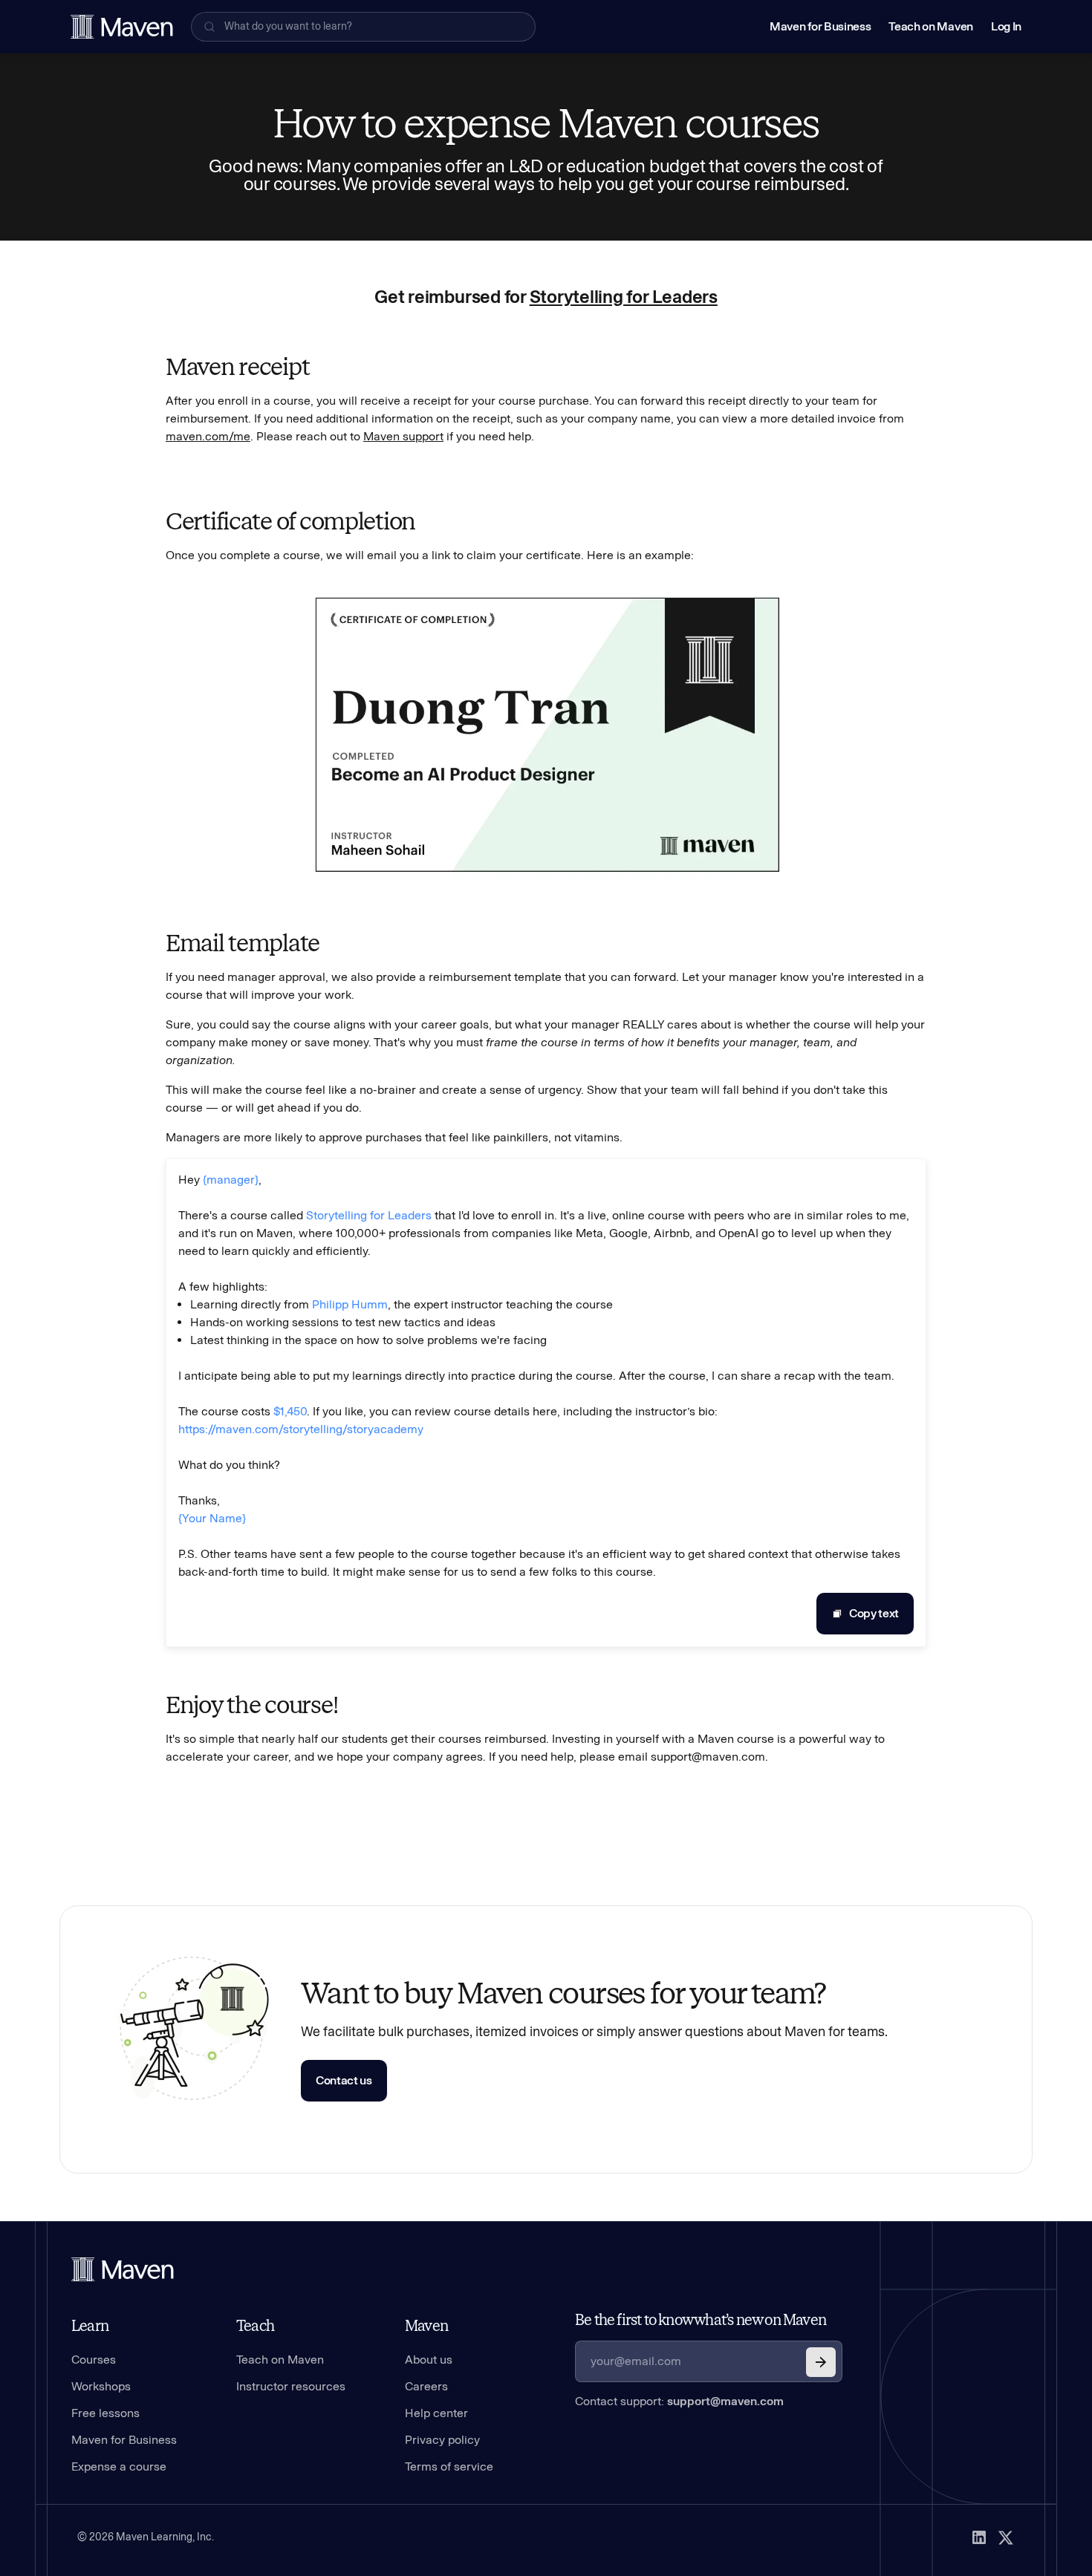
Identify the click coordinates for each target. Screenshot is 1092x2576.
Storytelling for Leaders (624, 297)
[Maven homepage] (122, 27)
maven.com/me (208, 436)
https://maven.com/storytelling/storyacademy (301, 1429)
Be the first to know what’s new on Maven (701, 2320)
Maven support (403, 436)
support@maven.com (725, 2401)
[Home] (123, 2269)
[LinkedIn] (979, 2537)
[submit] (821, 2362)
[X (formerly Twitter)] (1006, 2537)
